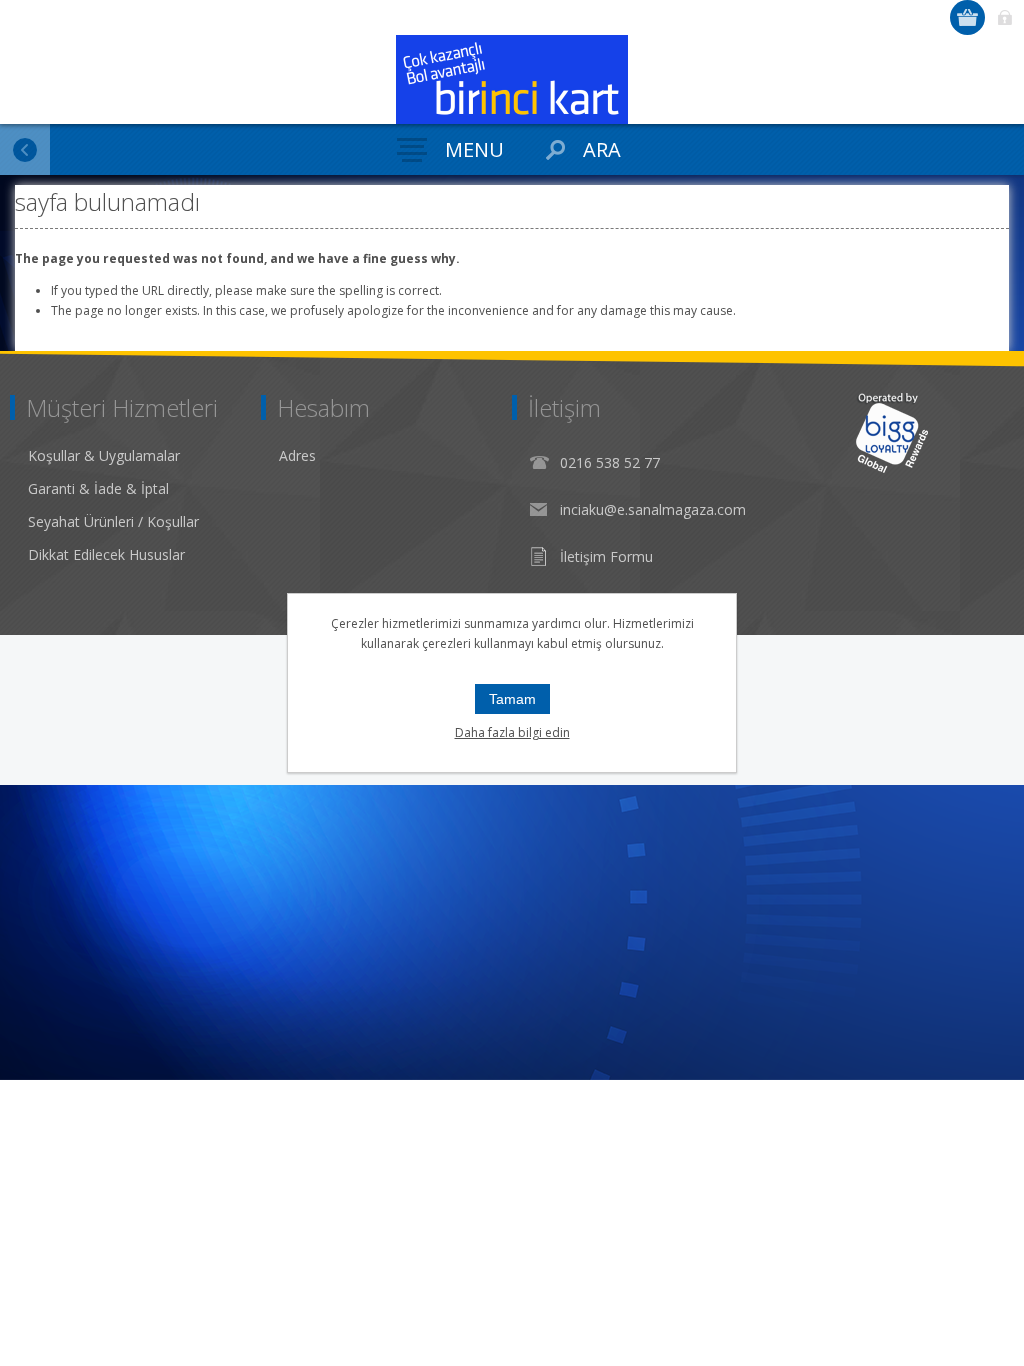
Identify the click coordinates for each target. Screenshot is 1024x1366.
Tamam (512, 699)
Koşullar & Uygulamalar (104, 455)
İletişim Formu (606, 556)
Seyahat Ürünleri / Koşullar (113, 521)
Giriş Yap (1004, 17)
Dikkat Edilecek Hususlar (106, 554)
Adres (297, 455)
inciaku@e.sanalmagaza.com (653, 509)
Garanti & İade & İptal (98, 488)
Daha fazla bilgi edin (512, 732)
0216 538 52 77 (610, 462)
